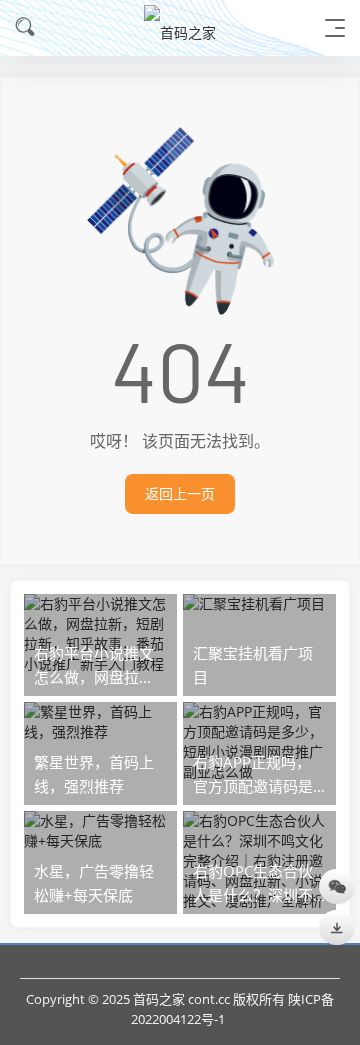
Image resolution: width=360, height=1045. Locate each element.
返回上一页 (180, 493)
